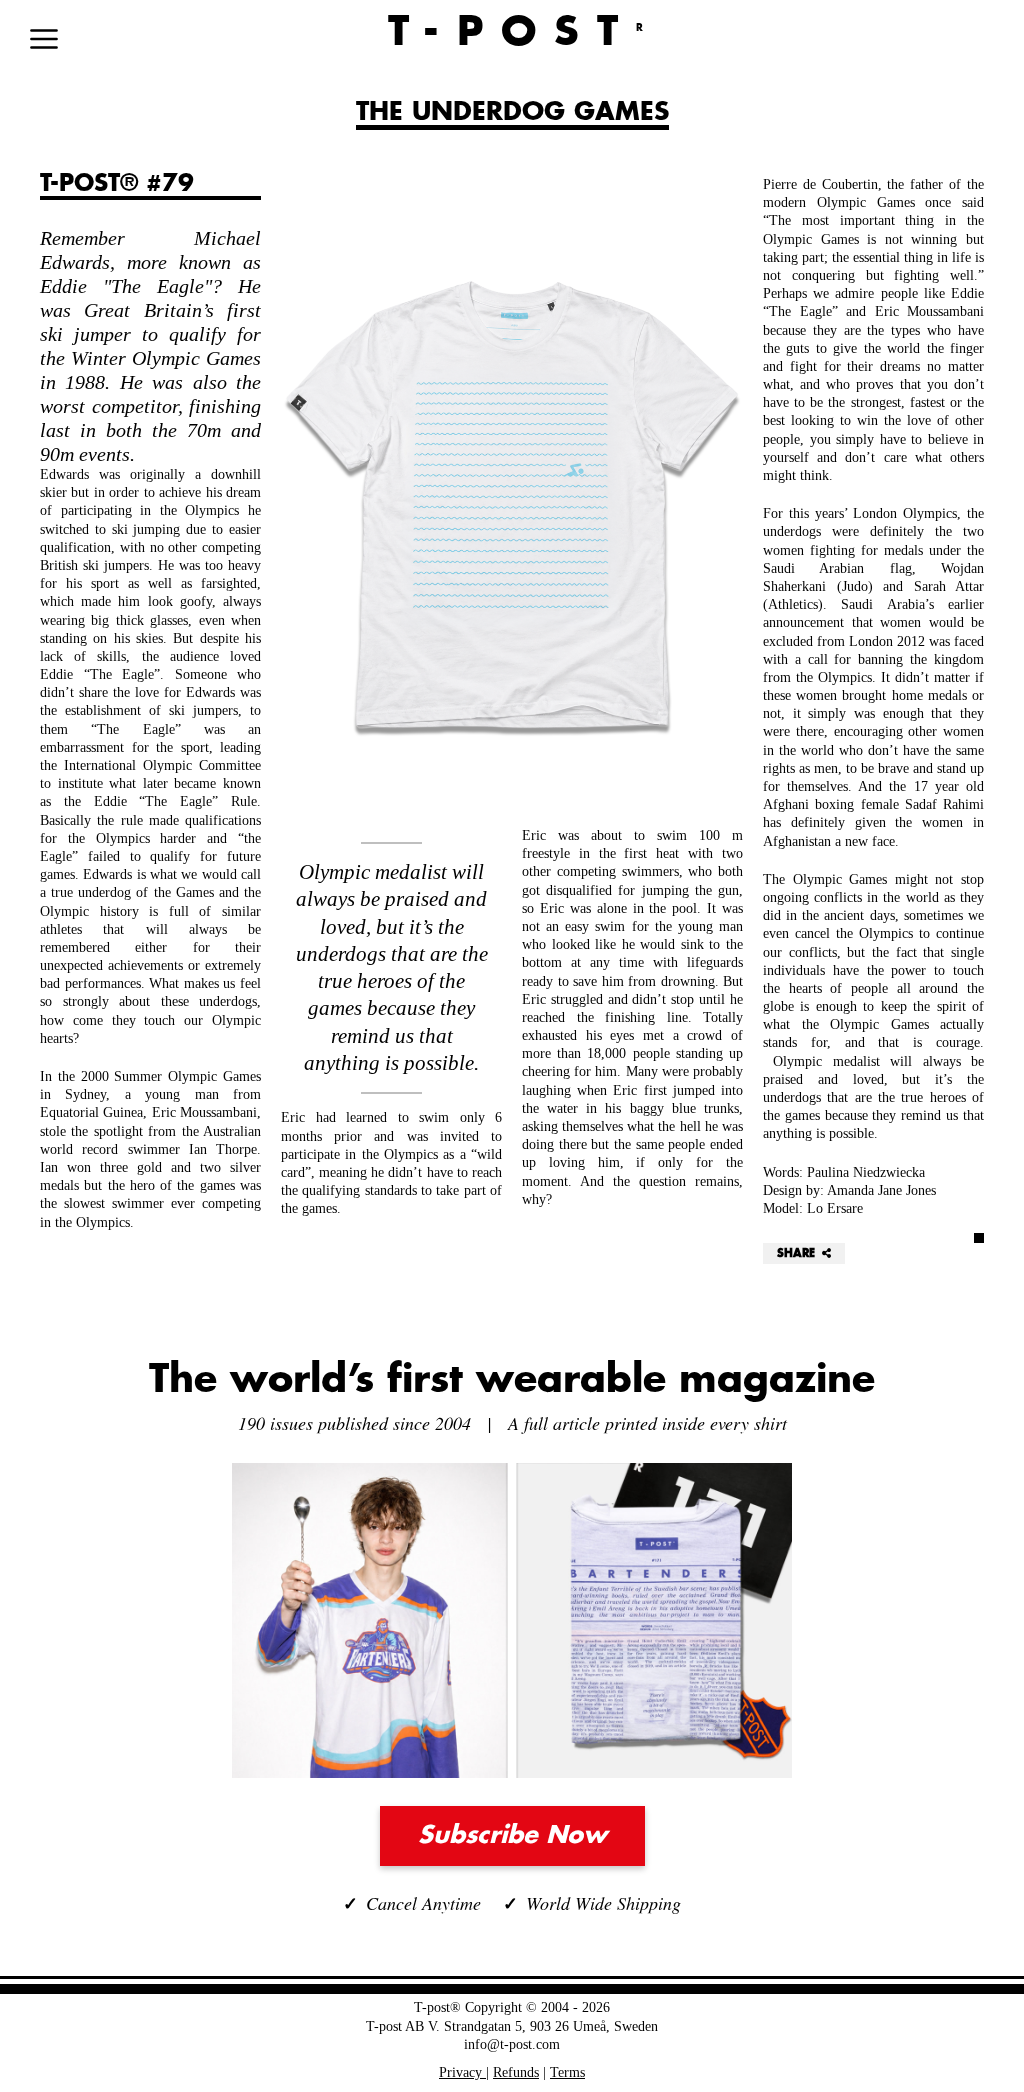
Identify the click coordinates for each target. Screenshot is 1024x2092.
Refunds (516, 2072)
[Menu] (44, 39)
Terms (567, 2072)
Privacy (462, 2072)
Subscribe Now (512, 1836)
